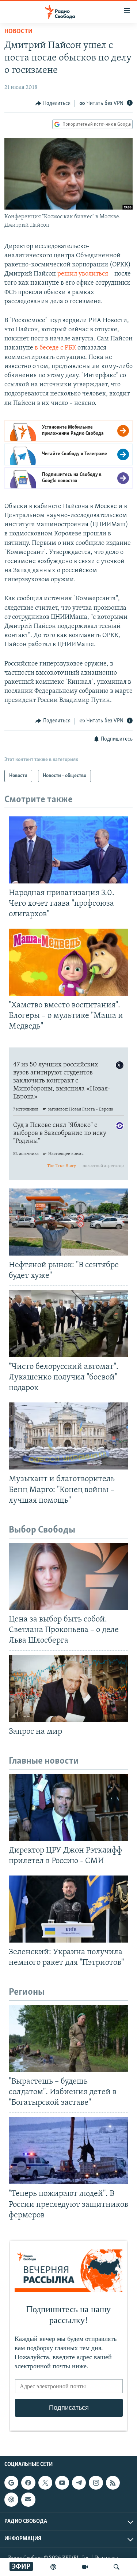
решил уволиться (83, 274)
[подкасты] (53, 2567)
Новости (18, 32)
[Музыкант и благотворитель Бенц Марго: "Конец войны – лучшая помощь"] (68, 1436)
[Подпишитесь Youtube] (62, 2483)
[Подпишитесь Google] (11, 2483)
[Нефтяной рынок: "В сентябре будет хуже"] (68, 1222)
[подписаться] (28, 2499)
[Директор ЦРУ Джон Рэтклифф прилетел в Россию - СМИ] (68, 1807)
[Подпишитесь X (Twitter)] (45, 2483)
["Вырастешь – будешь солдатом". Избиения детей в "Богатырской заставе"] (68, 2038)
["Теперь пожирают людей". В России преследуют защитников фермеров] (68, 2151)
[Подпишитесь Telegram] (79, 2483)
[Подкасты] (11, 2499)
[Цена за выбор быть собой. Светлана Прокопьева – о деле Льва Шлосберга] (68, 1576)
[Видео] (85, 2567)
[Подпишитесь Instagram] (96, 2483)
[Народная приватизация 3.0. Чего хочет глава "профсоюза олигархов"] (68, 850)
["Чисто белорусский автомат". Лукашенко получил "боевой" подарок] (68, 1324)
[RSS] (113, 2483)
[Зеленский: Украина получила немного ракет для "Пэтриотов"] (68, 1909)
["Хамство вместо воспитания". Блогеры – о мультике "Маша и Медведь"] (68, 962)
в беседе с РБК (56, 348)
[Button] (53, 104)
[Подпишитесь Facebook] (28, 2483)
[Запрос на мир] (68, 1689)
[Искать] (117, 2567)
